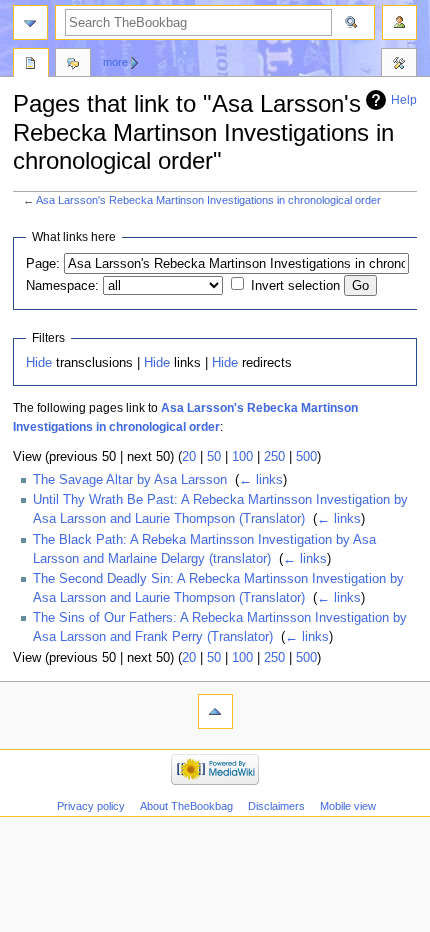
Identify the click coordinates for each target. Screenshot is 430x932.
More (115, 62)
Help (404, 100)
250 (274, 457)
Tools (399, 65)
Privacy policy (91, 806)
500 (306, 457)
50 (214, 457)
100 (242, 457)
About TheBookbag (186, 806)
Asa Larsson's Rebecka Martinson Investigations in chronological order (208, 200)
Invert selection (295, 286)
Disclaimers (276, 806)
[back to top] (215, 711)
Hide (39, 363)
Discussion (73, 65)
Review (31, 65)
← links (261, 480)
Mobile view (348, 806)
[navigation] (30, 22)
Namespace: (62, 286)
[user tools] (399, 22)
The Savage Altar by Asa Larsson (130, 480)
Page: (43, 264)
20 (189, 457)
